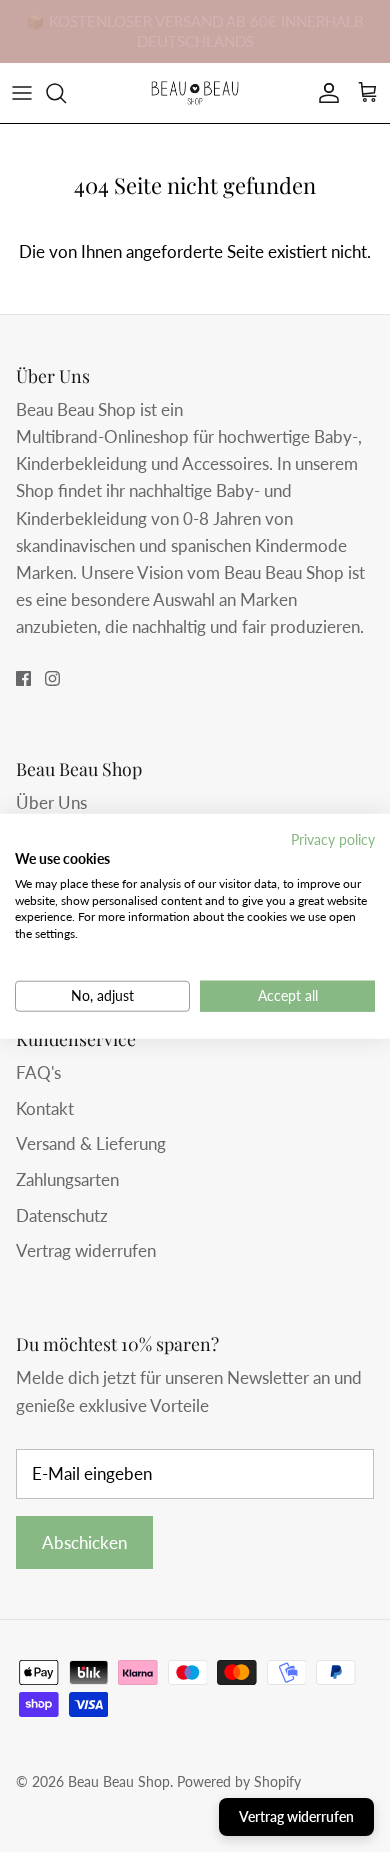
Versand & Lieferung (91, 1143)
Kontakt (45, 1108)
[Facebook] (23, 678)
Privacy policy (333, 839)
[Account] (324, 93)
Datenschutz (62, 1215)
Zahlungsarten (67, 1179)
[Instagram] (52, 678)
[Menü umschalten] (22, 93)
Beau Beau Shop (119, 1781)
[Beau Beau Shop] (195, 93)
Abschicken (84, 1542)
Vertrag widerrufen (86, 1250)
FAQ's (38, 1072)
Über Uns (51, 802)
